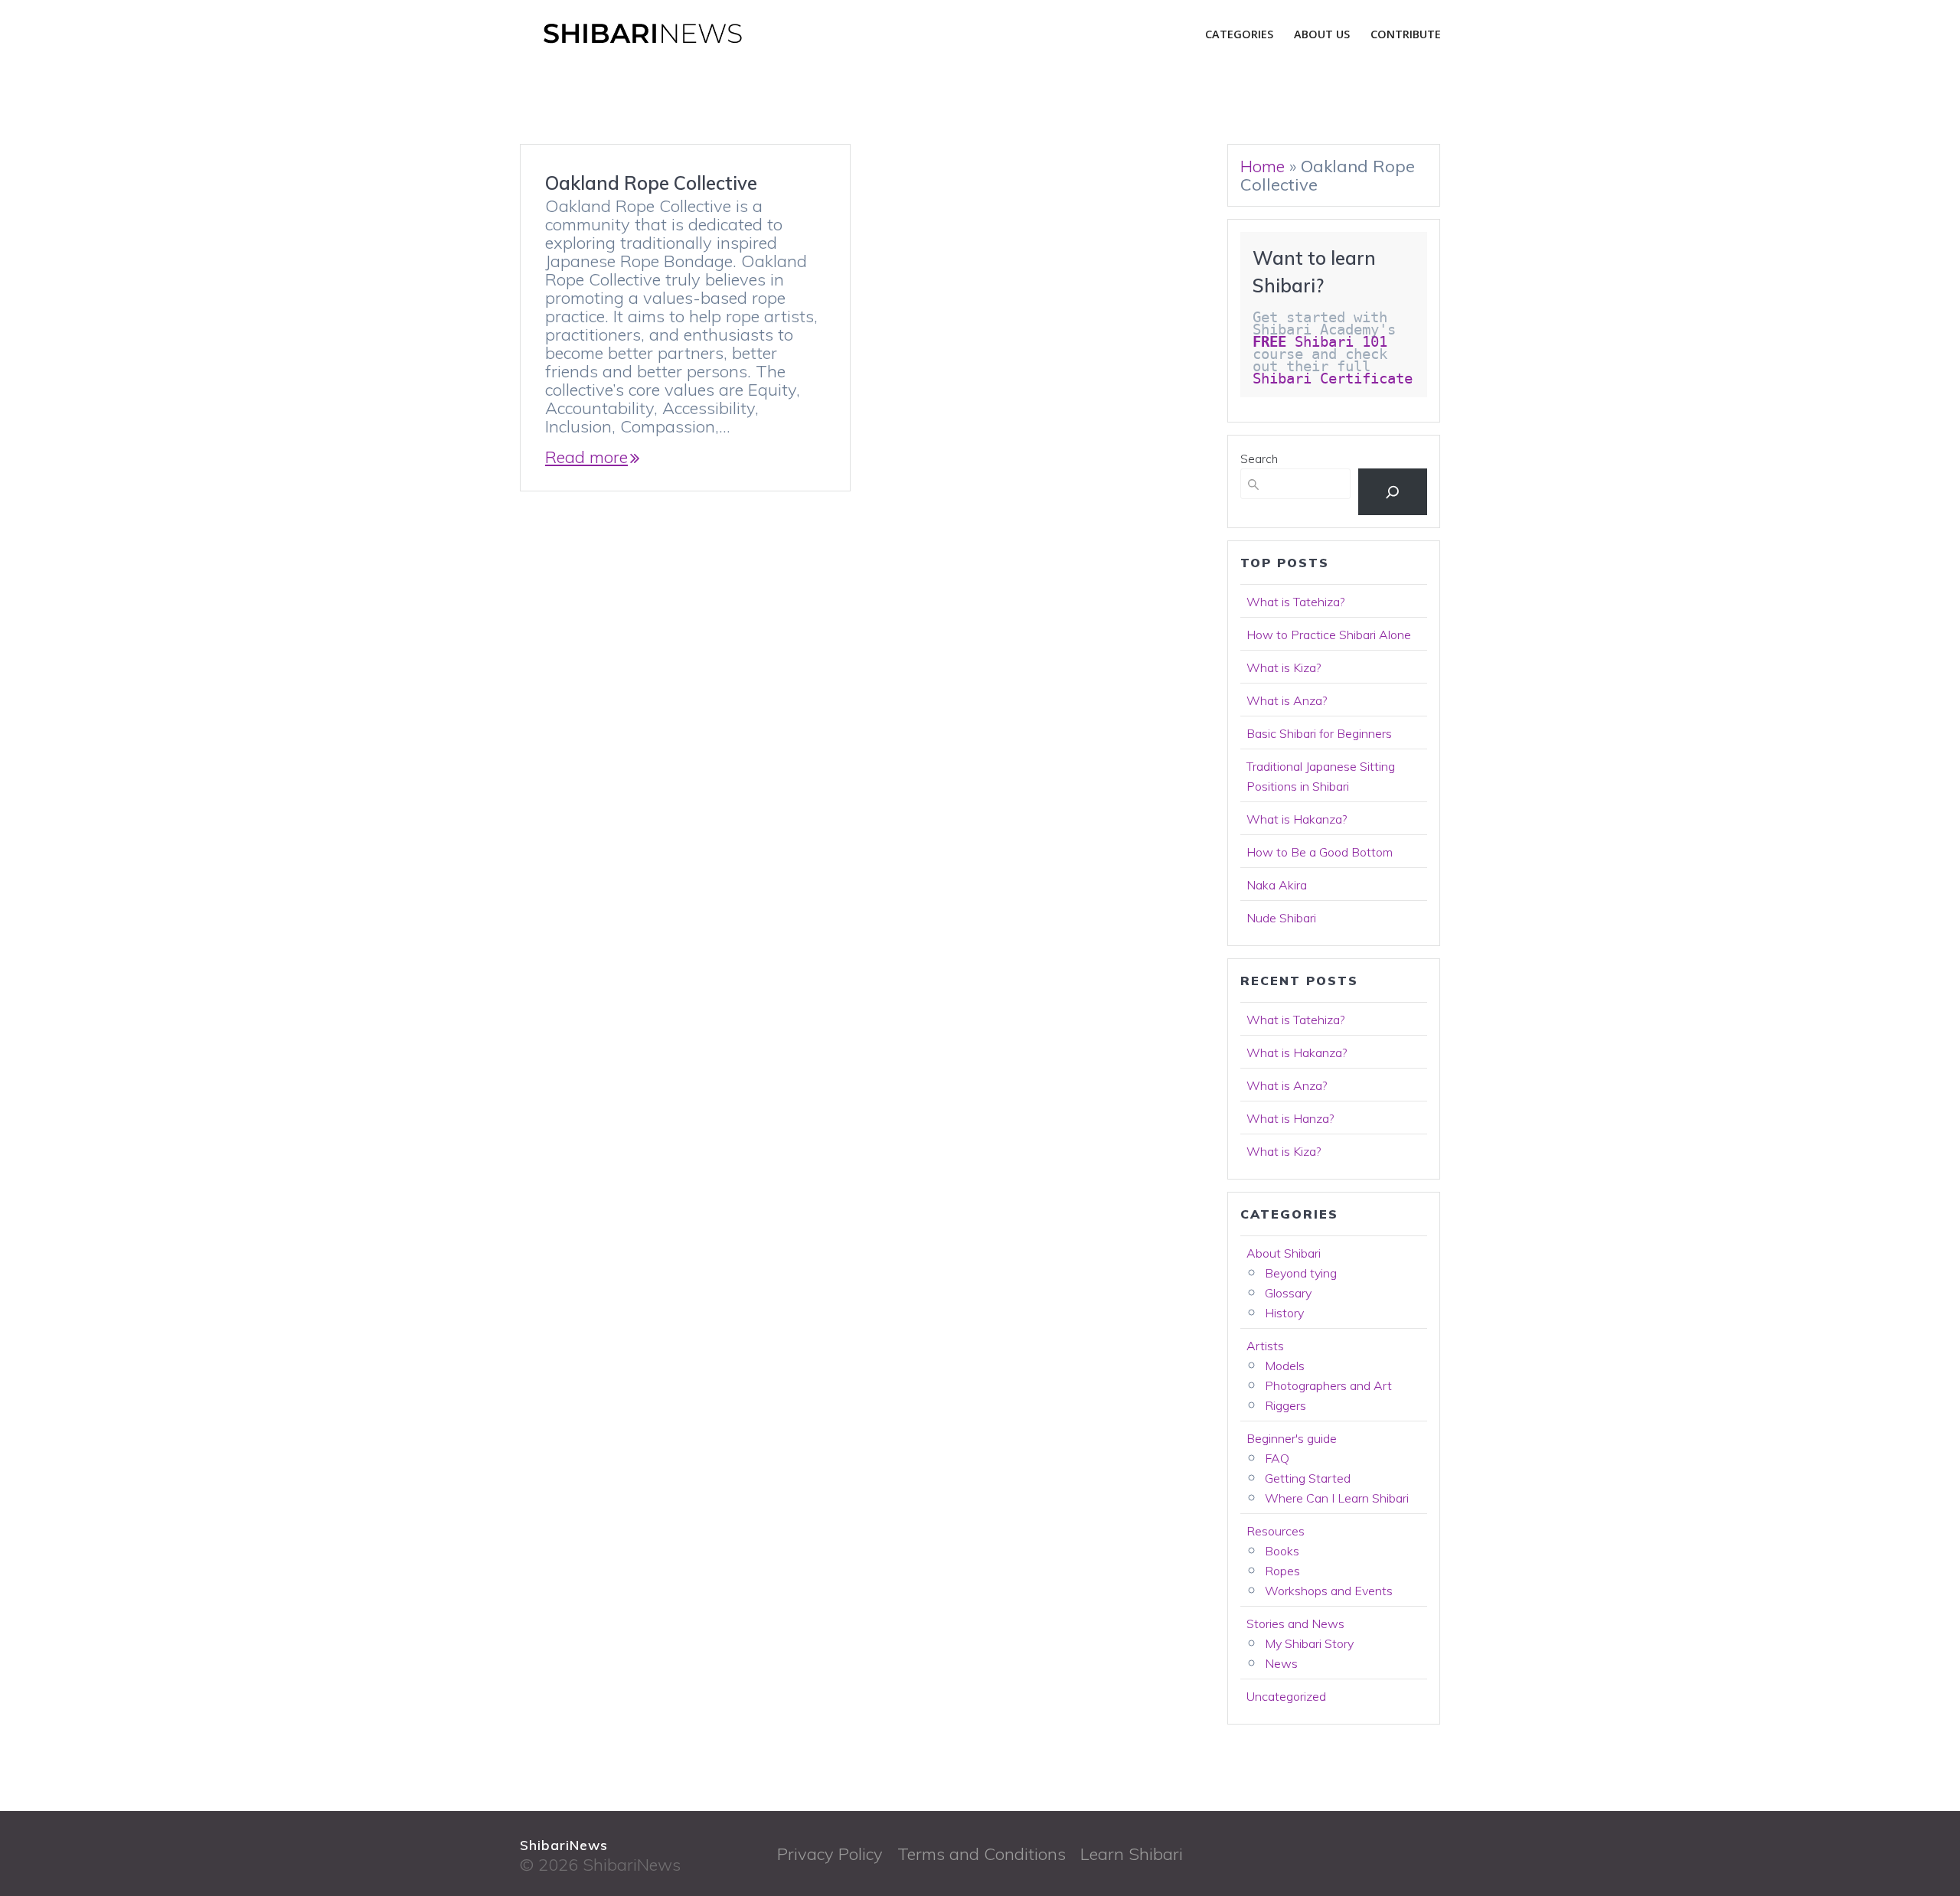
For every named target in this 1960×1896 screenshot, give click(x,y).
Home (1263, 166)
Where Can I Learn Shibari (1337, 1498)
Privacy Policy (830, 1854)
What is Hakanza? (1297, 819)
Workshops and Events (1329, 1591)
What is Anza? (1287, 700)
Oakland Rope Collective (651, 183)
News (1281, 1663)
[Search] (1393, 492)
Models (1285, 1366)
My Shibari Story (1309, 1643)
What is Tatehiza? (1295, 602)
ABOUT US (1322, 34)
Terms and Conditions (982, 1854)
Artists (1265, 1346)
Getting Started (1308, 1478)
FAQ (1277, 1458)
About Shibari (1284, 1253)
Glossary (1288, 1293)
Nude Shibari (1281, 918)
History (1284, 1313)
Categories (1239, 34)
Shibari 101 (1320, 342)
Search (1259, 459)
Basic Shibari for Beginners (1319, 733)
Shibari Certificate (1337, 379)
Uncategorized (1286, 1696)
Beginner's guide (1292, 1438)
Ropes (1282, 1571)
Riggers (1285, 1405)
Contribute (1406, 34)
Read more (586, 457)
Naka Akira (1277, 885)
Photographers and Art (1328, 1385)
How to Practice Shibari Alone (1329, 635)
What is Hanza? (1290, 1118)
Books (1282, 1551)
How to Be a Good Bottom (1320, 852)
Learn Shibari (1132, 1854)
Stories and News (1295, 1624)
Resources (1276, 1531)
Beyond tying (1301, 1273)
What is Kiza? (1284, 667)
